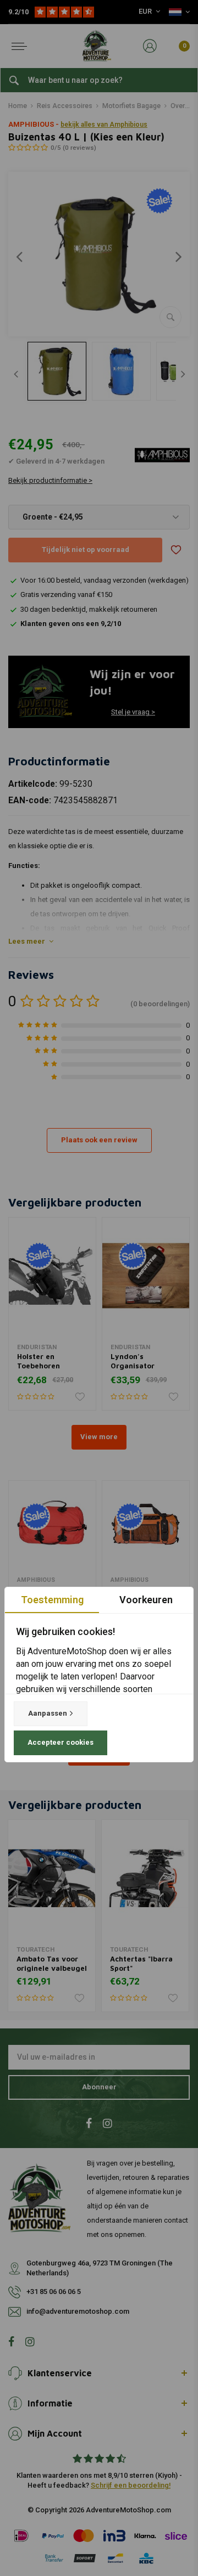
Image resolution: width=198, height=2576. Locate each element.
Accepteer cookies (61, 1742)
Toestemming (52, 1600)
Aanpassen (48, 1713)
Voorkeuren (146, 1600)
